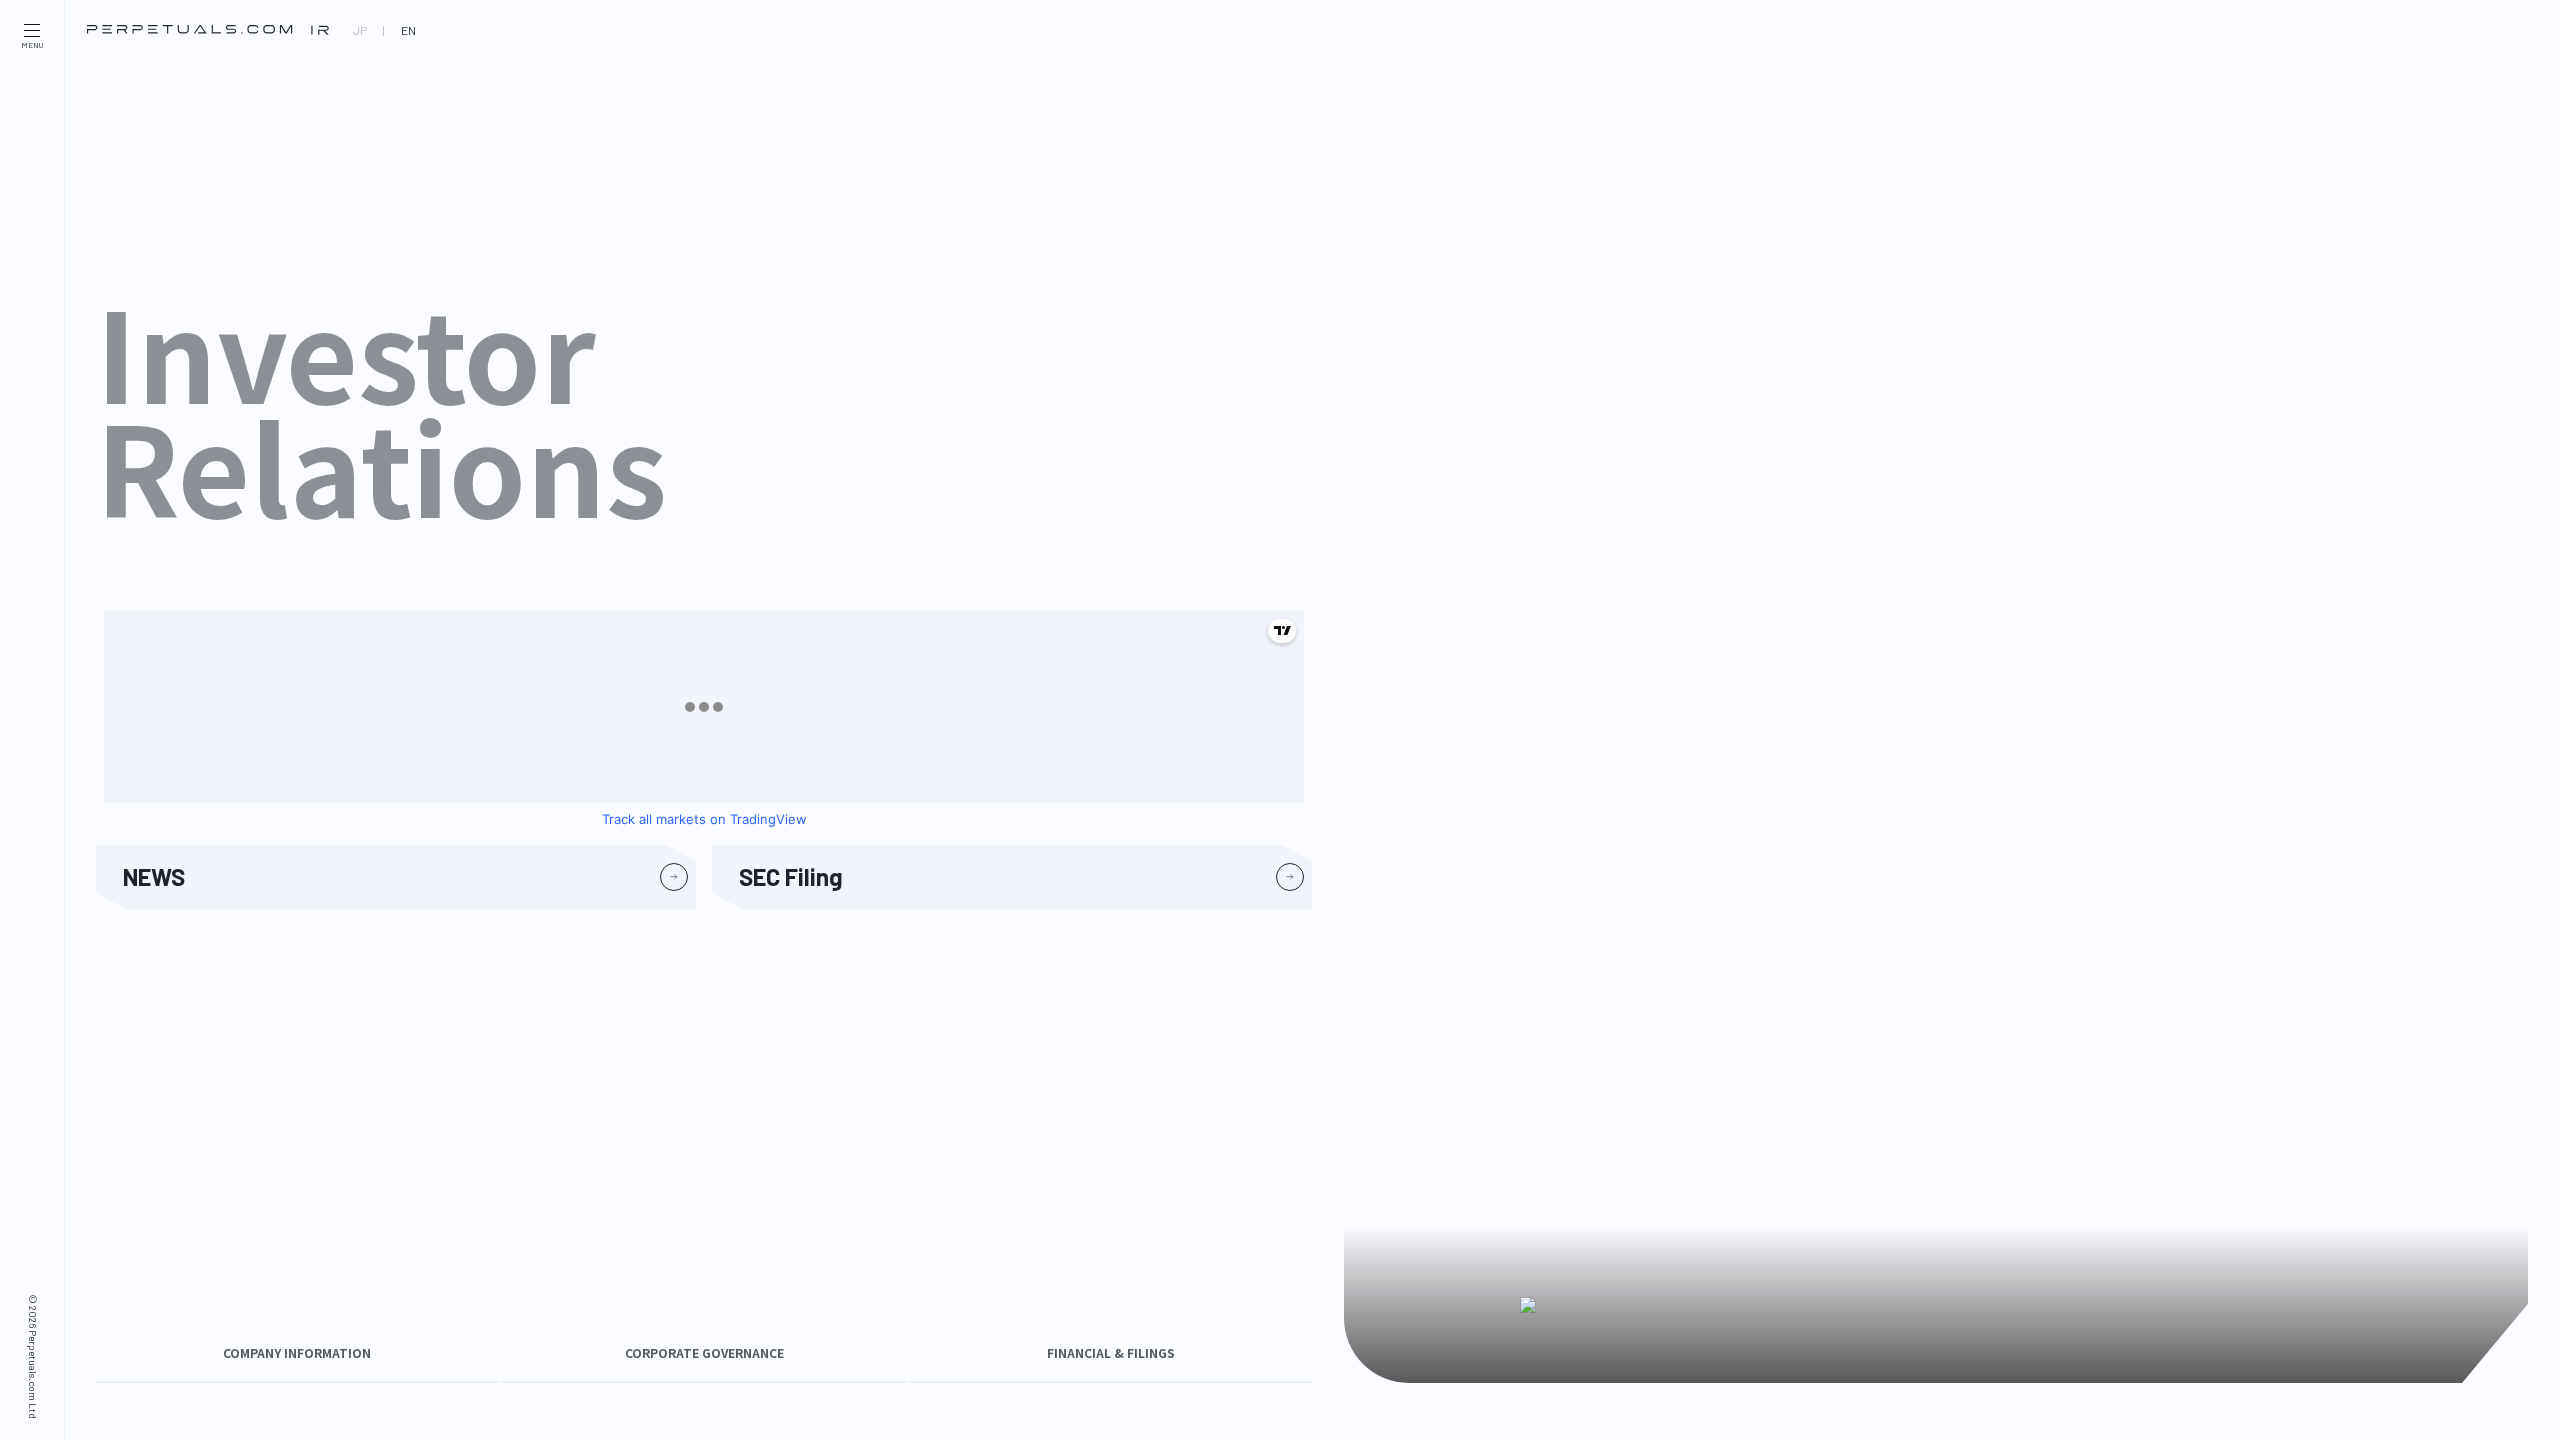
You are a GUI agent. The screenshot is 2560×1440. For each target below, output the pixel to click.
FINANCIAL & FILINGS (1111, 1353)
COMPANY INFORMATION (297, 1353)
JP (360, 30)
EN (408, 30)
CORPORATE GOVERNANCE (704, 1353)
